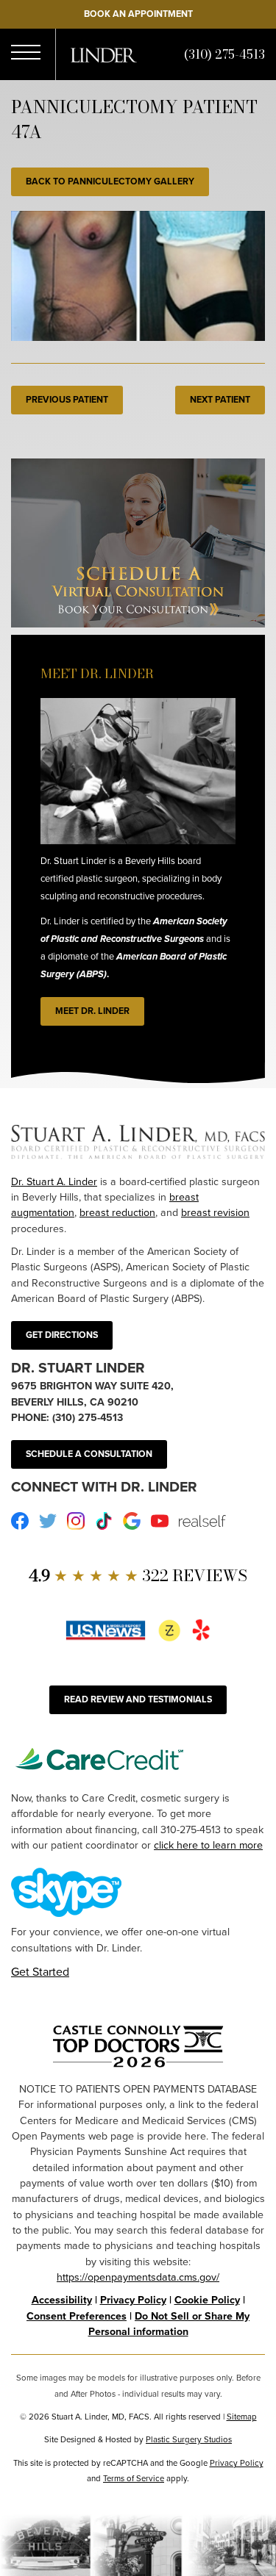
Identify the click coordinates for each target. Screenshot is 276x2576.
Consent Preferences (77, 2316)
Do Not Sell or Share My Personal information (169, 2324)
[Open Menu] (26, 55)
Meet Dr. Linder (92, 1011)
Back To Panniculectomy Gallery (110, 181)
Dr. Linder (104, 55)
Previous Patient (67, 400)
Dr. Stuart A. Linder (54, 1182)
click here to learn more (208, 1845)
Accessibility (62, 2300)
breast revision (215, 1213)
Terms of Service (134, 2479)
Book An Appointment (138, 14)
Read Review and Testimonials (138, 1699)
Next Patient (220, 400)
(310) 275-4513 (224, 54)
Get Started (40, 1972)
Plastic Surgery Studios (189, 2440)
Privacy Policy (133, 2300)
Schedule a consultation (89, 1454)
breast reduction (117, 1213)
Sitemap (242, 2417)
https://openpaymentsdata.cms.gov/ (138, 2277)
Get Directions (62, 1335)
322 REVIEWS (138, 1576)
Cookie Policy (207, 2300)
